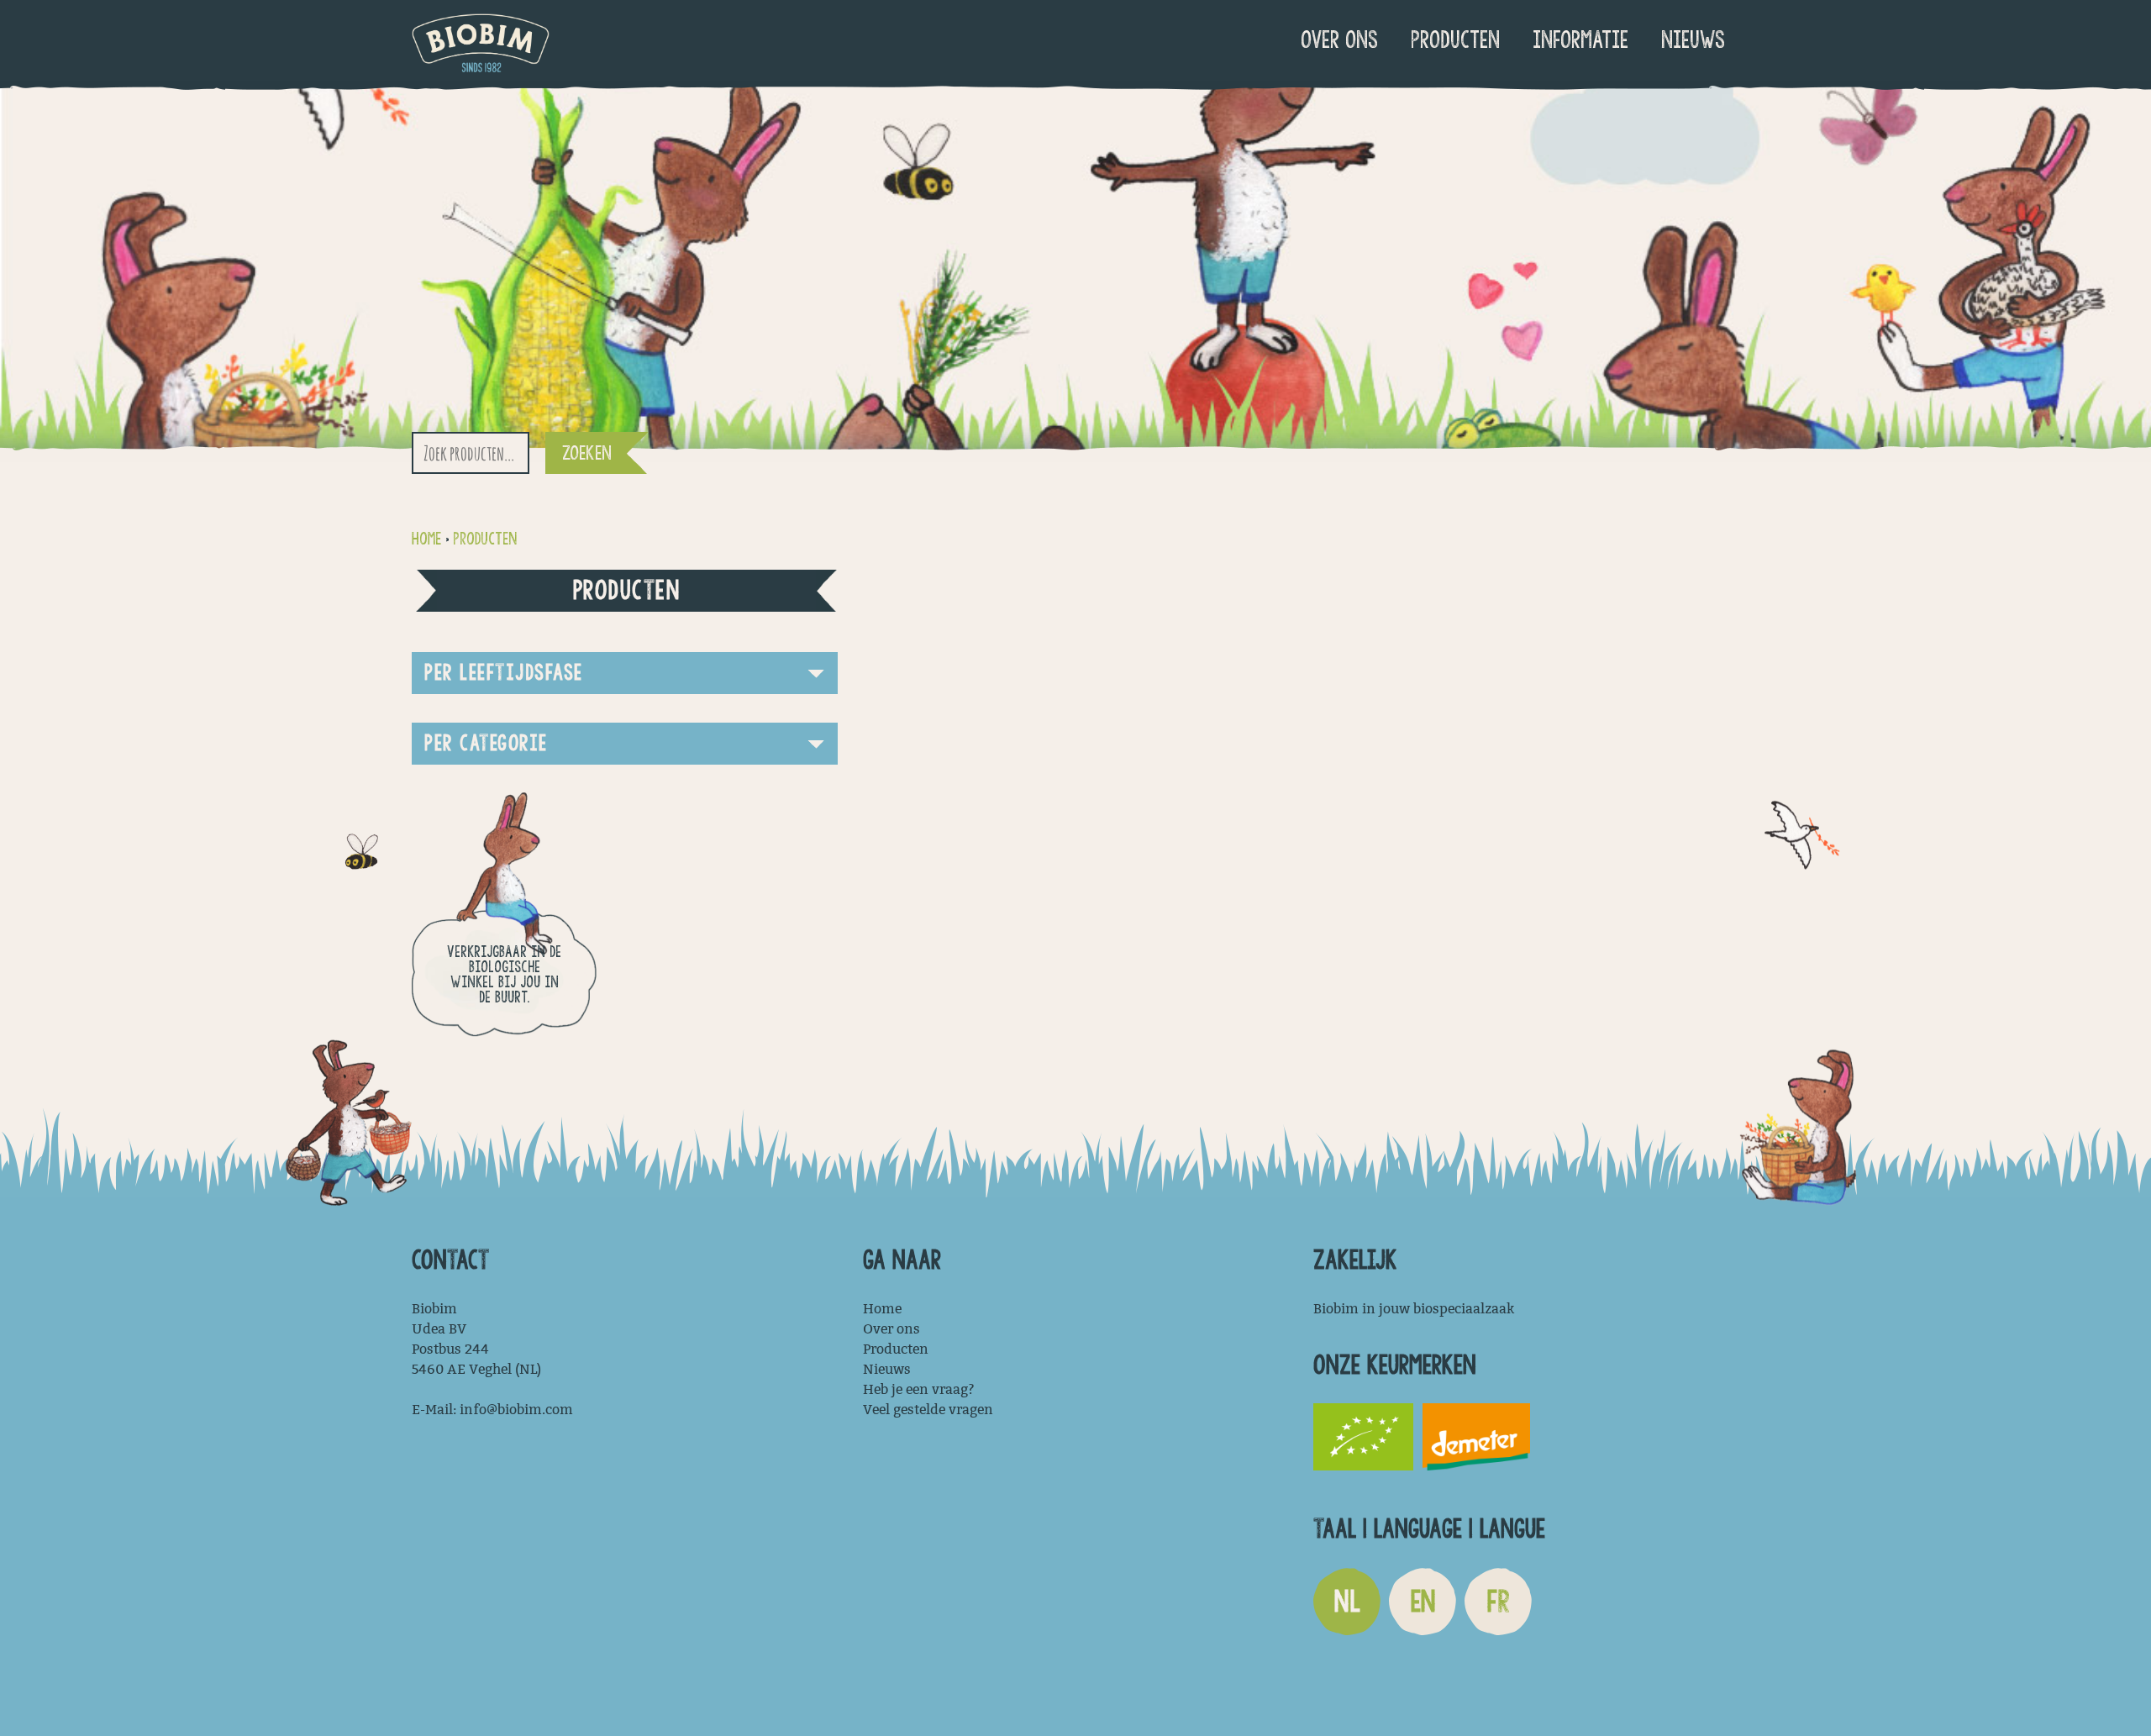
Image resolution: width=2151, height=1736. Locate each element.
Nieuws (1693, 40)
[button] (625, 673)
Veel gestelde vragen (928, 1410)
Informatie (1580, 40)
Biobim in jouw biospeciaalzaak (1414, 1309)
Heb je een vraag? (919, 1389)
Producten (1455, 40)
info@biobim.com (516, 1410)
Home (426, 539)
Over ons (1339, 40)
